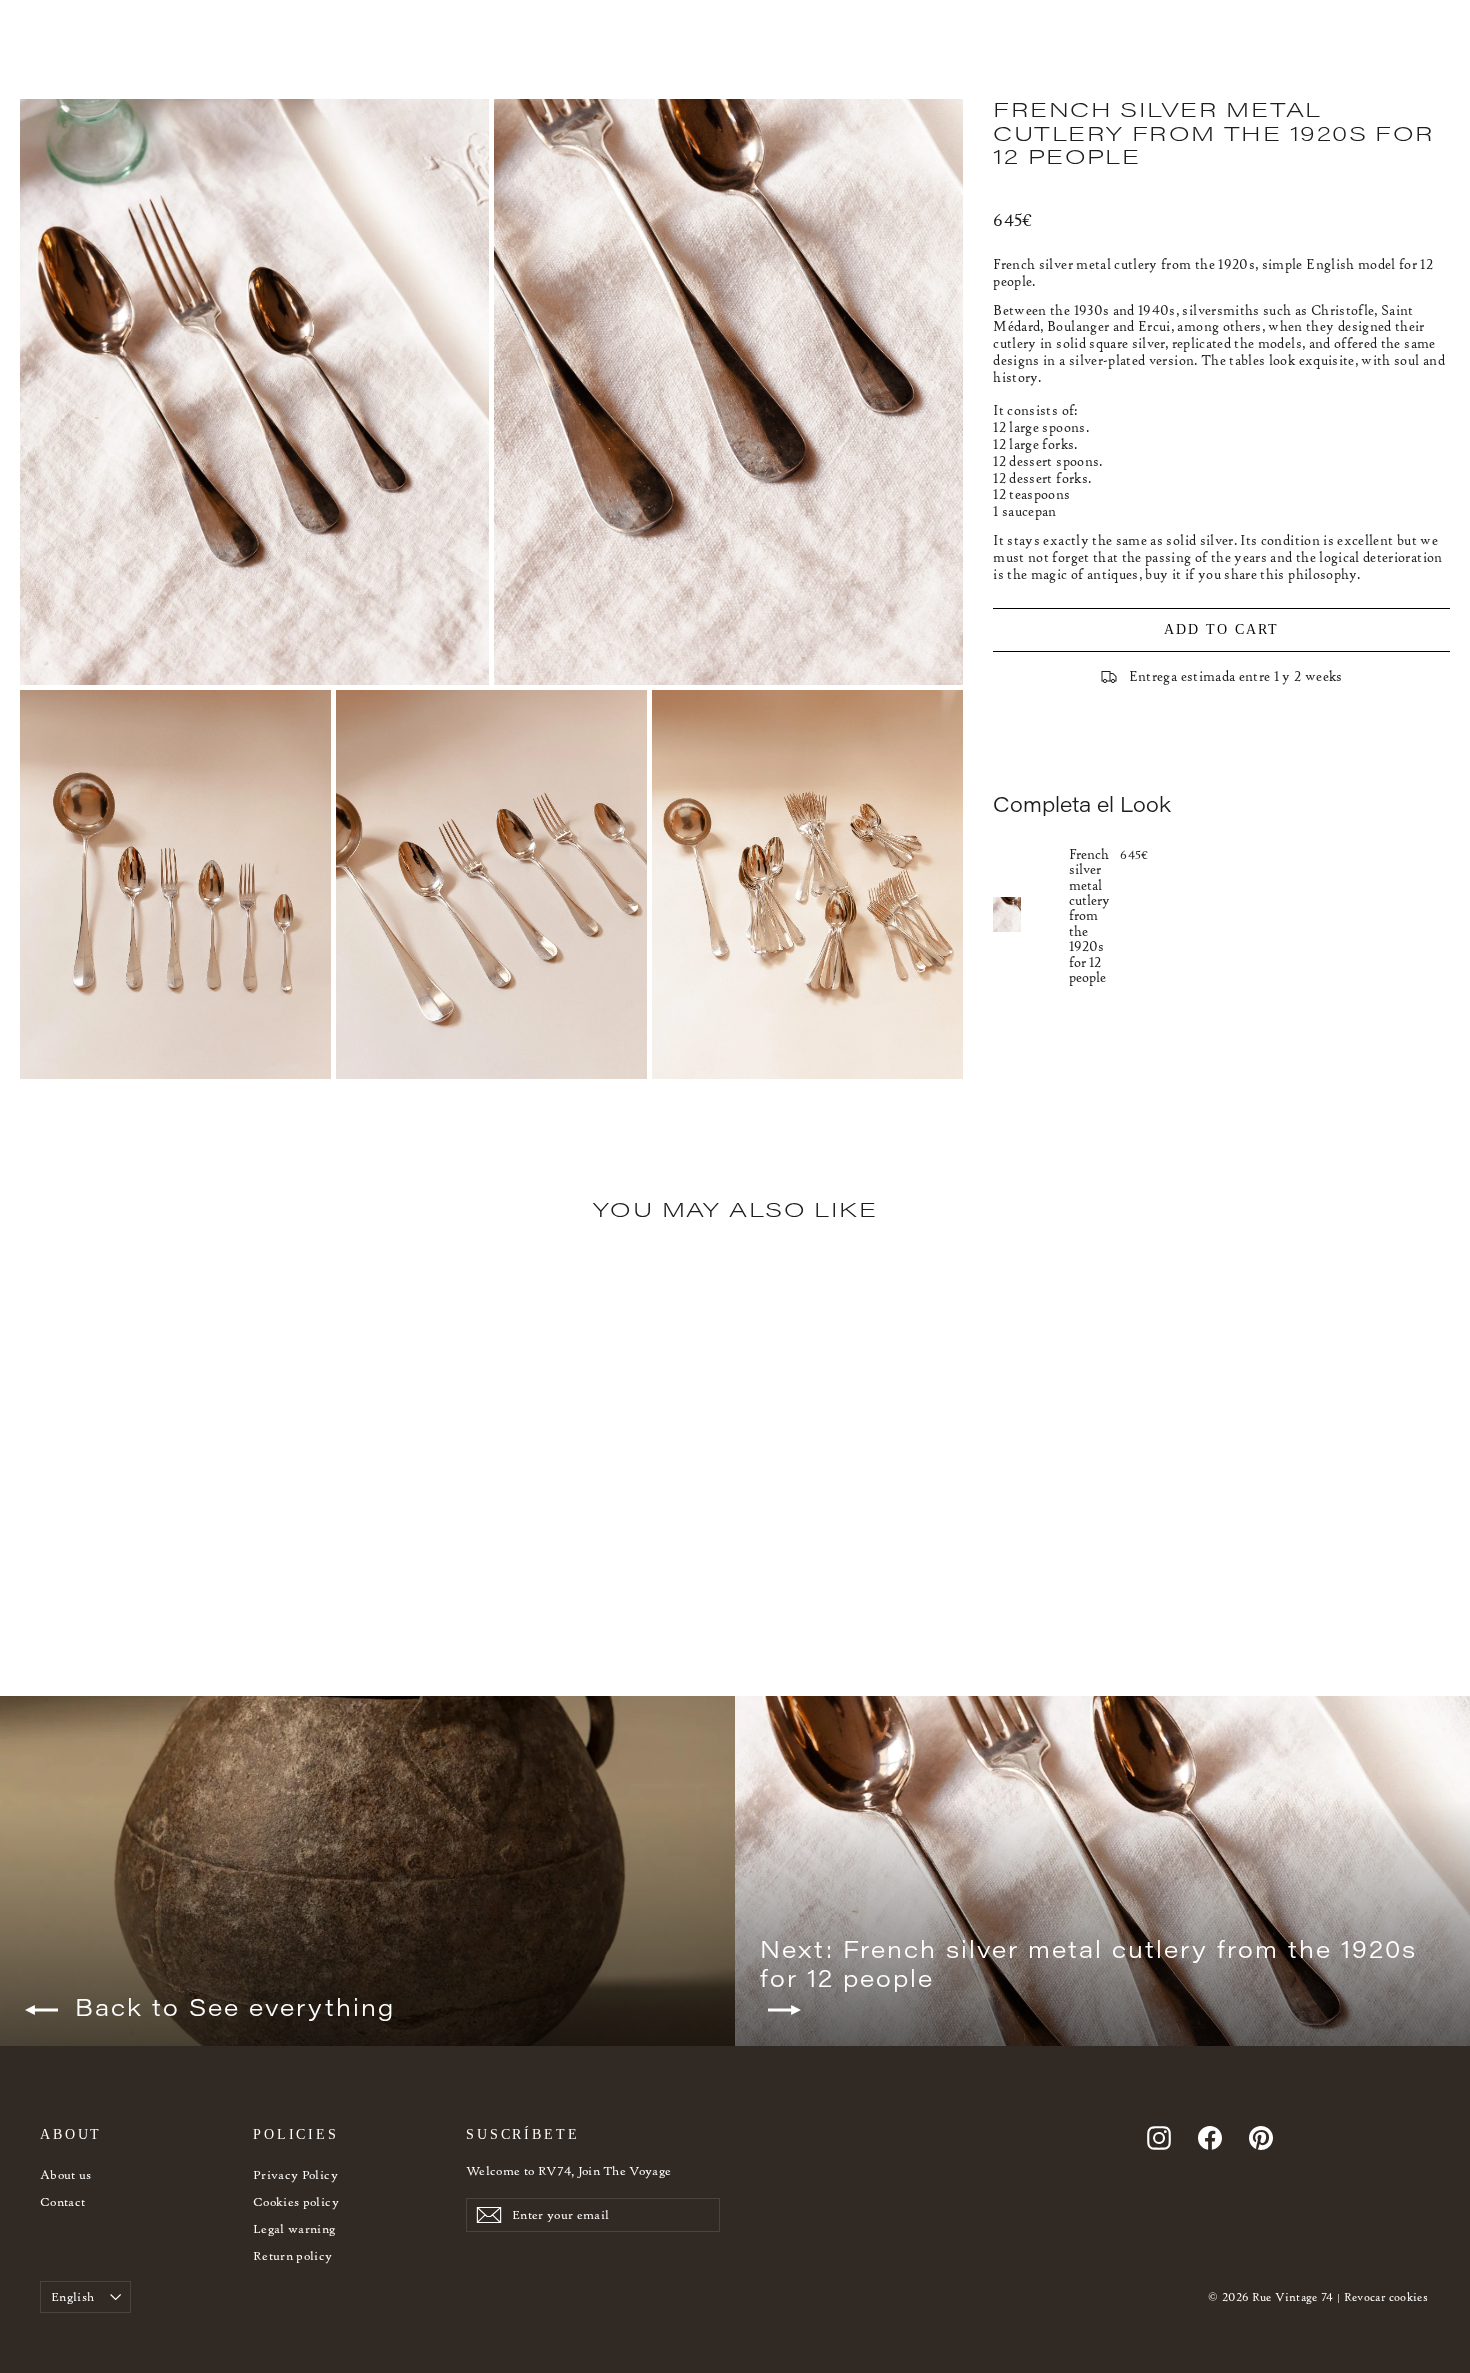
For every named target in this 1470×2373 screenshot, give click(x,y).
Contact (62, 2201)
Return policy (293, 2255)
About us (66, 2174)
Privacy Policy (295, 2174)
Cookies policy (296, 2201)
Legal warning (294, 2228)
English (72, 2296)
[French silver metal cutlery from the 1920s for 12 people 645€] (1031, 914)
